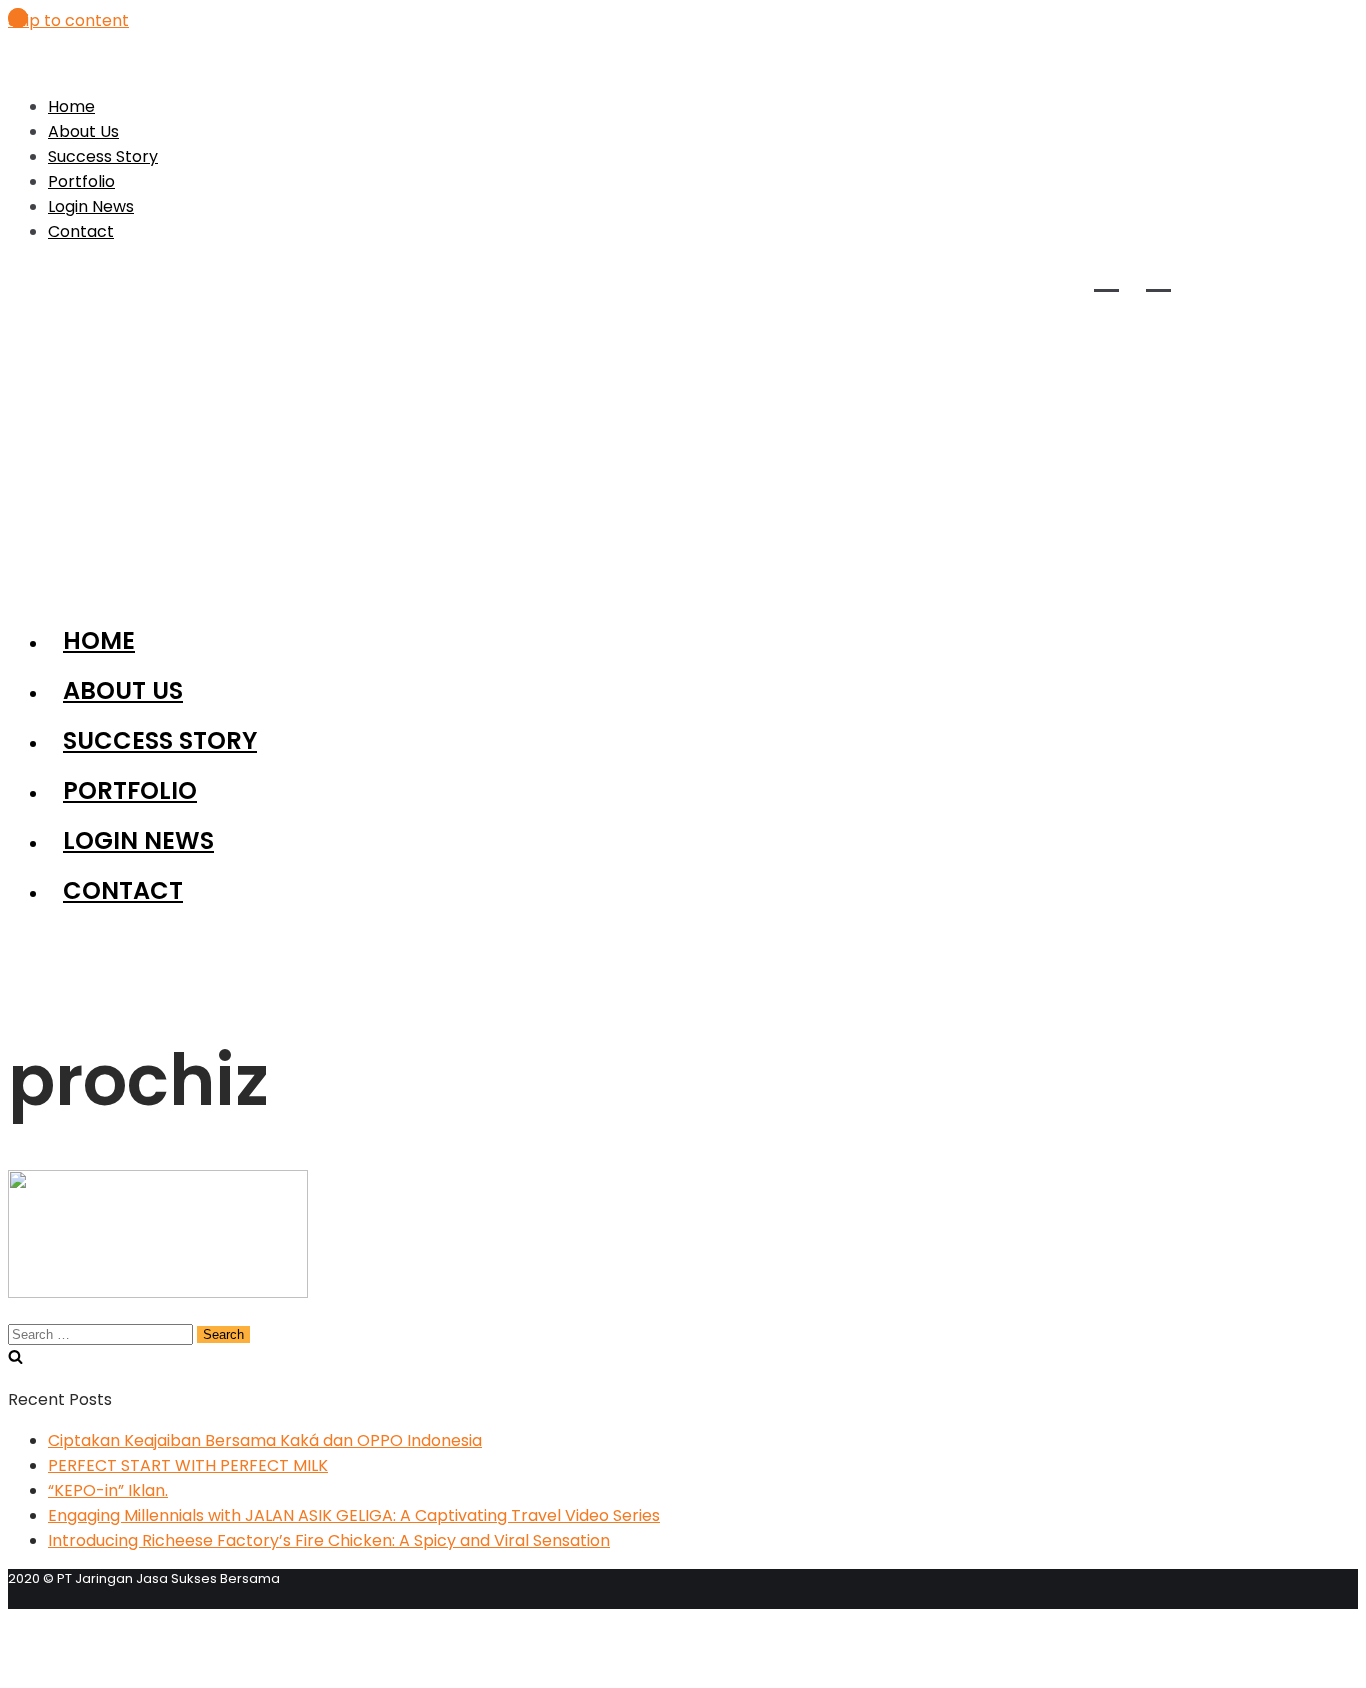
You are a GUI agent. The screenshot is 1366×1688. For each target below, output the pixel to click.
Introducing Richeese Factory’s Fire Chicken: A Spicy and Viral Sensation (329, 1540)
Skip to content (68, 20)
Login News (91, 206)
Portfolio (81, 181)
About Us (83, 131)
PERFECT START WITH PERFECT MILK (188, 1465)
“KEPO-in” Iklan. (108, 1490)
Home (71, 106)
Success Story (103, 156)
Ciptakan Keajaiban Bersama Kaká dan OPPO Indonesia (265, 1440)
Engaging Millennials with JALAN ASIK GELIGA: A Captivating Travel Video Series (354, 1515)
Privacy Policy (92, 1619)
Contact (81, 231)
